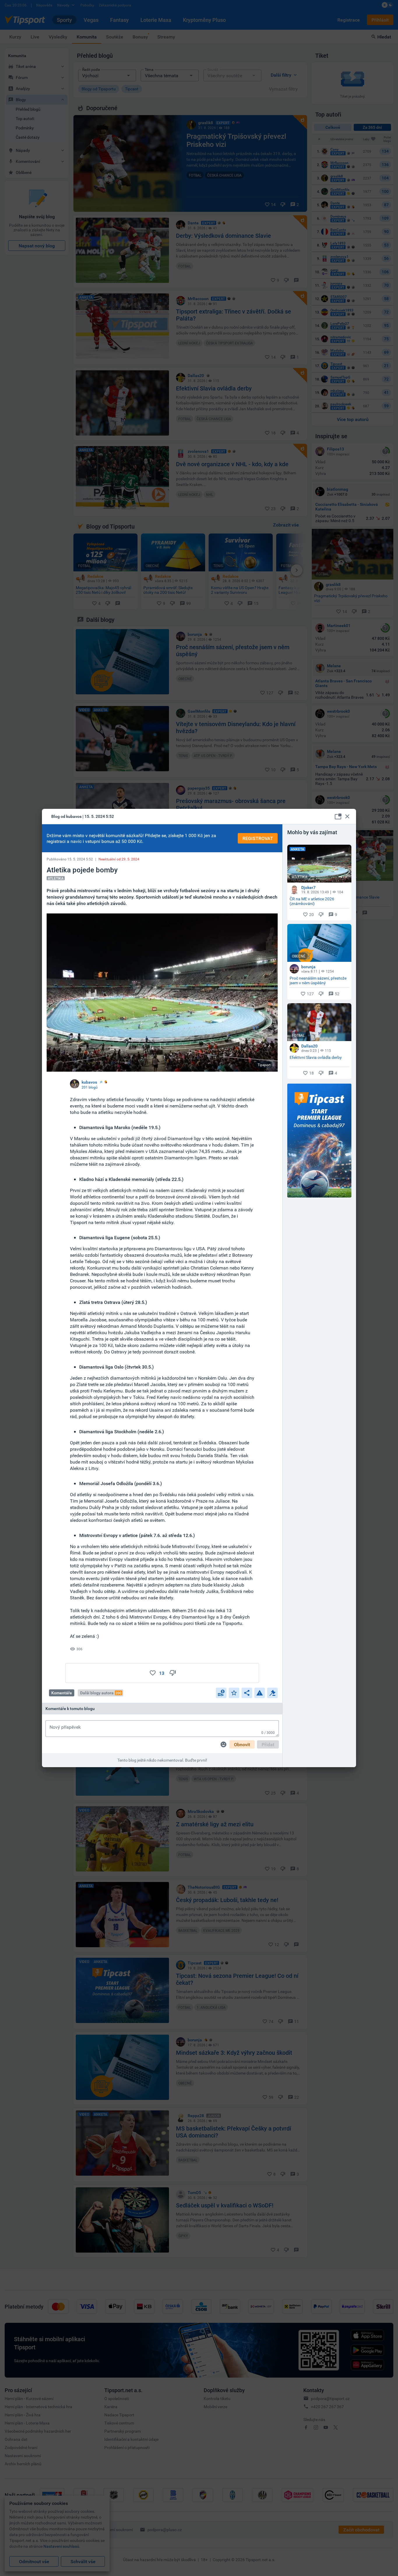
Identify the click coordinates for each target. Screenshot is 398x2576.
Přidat (268, 1744)
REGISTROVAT (258, 838)
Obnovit (242, 1744)
